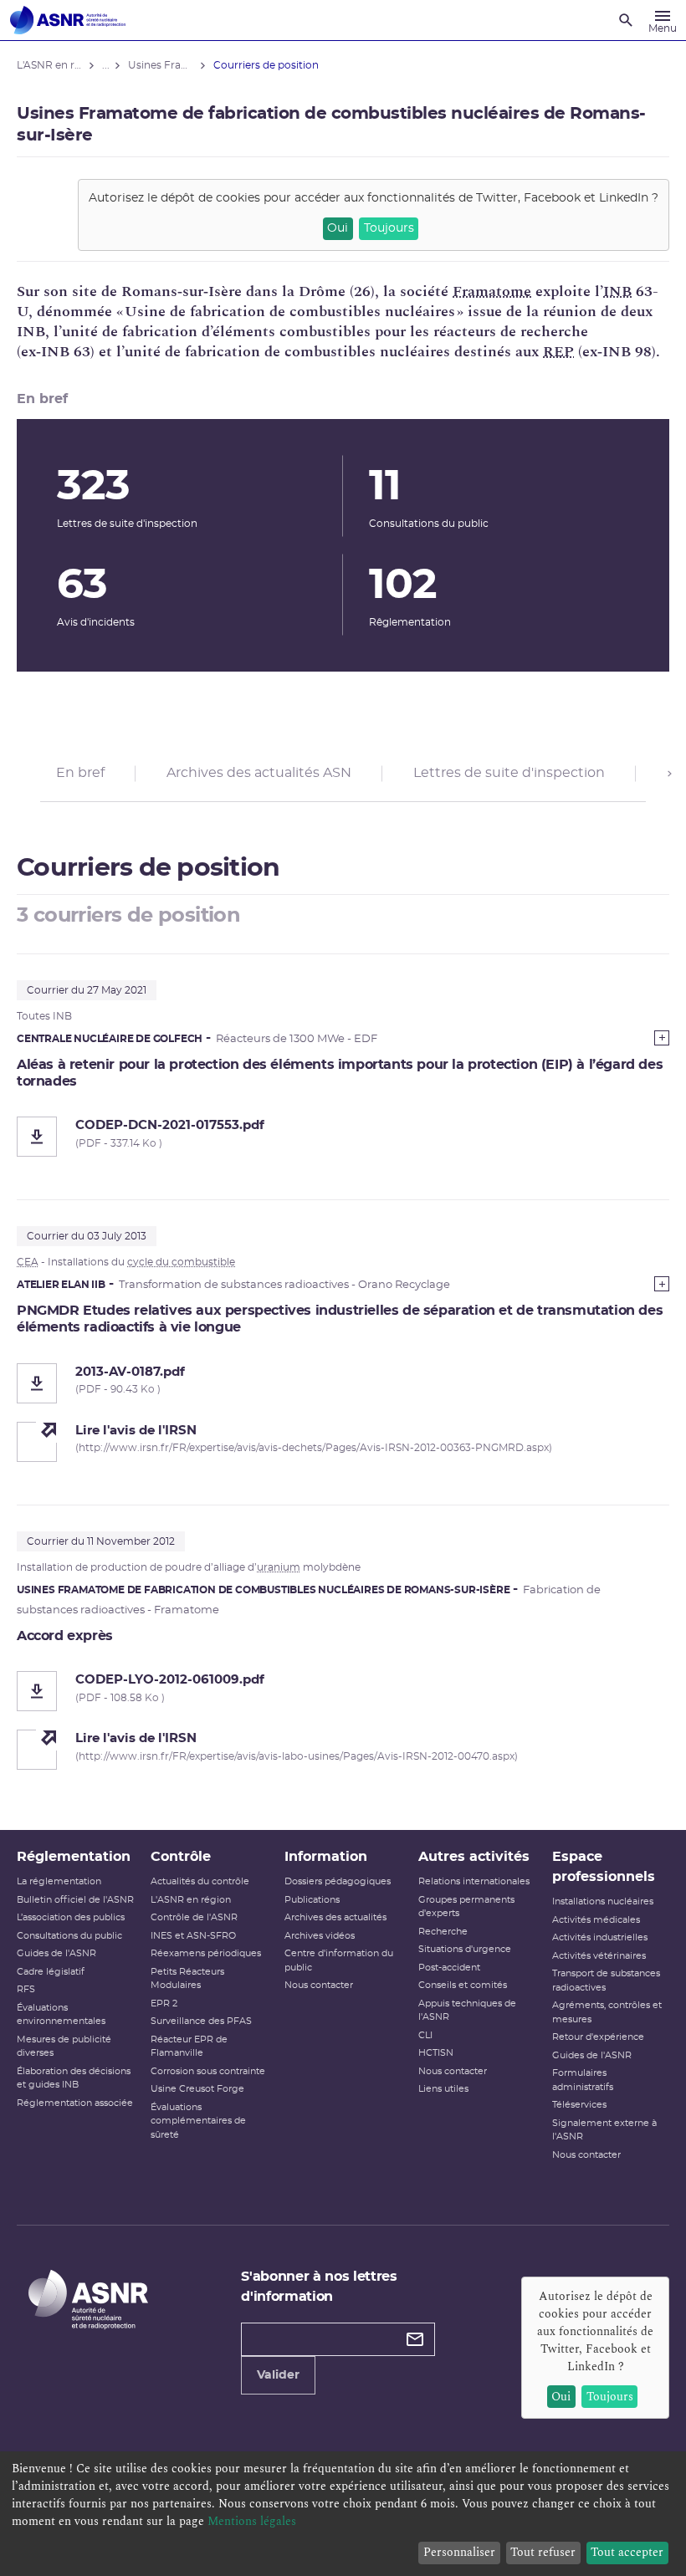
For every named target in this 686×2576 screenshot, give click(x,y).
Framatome (492, 291)
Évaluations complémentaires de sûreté (198, 2121)
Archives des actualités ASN (259, 773)
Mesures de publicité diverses (64, 2047)
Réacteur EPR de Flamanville (189, 2047)
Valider (278, 2375)
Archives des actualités (335, 1917)
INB (617, 291)
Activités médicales (596, 1920)
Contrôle (181, 1857)
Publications (312, 1900)
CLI (425, 2035)
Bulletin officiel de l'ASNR (75, 1900)
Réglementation (74, 1857)
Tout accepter (627, 2552)
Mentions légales (252, 2521)
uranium (279, 1567)
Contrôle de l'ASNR (194, 1917)
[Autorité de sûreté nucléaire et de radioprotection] (68, 20)
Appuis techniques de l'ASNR (467, 2011)
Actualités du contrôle (200, 1881)
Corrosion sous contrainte (208, 2071)
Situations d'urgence (465, 1949)
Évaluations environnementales (61, 2015)
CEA (28, 1262)
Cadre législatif (51, 1972)
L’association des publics (71, 1917)
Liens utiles (443, 2089)
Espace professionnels (604, 1867)
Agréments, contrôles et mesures (607, 2012)
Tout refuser (543, 2552)
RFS (26, 1989)
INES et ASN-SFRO (193, 1936)
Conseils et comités (463, 1985)
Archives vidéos (320, 1936)
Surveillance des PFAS (201, 2021)
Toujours (389, 228)
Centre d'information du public (339, 1960)
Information (326, 1857)
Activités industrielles (600, 1937)
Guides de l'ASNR (56, 1953)
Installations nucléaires (603, 1901)
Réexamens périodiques (206, 1953)
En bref (80, 773)
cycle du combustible (181, 1262)
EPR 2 (164, 2004)
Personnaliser (459, 2552)
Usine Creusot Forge (197, 2089)
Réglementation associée (75, 2103)
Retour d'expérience (598, 2037)
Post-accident (449, 1968)
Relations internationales (474, 1881)
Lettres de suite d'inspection (509, 773)
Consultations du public (69, 1936)
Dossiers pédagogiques (338, 1881)
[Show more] (662, 1038)
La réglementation (59, 1881)
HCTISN (436, 2053)
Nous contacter (319, 1985)
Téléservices (579, 2105)
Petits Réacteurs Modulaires (187, 1979)
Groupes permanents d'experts (466, 1907)
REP (558, 352)
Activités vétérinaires (599, 1956)
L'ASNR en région (191, 1900)
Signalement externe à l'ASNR (604, 2130)
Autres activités (474, 1857)
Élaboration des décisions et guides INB (74, 2078)
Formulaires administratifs (583, 2080)
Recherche (443, 1932)
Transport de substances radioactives (606, 1981)
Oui (338, 228)
